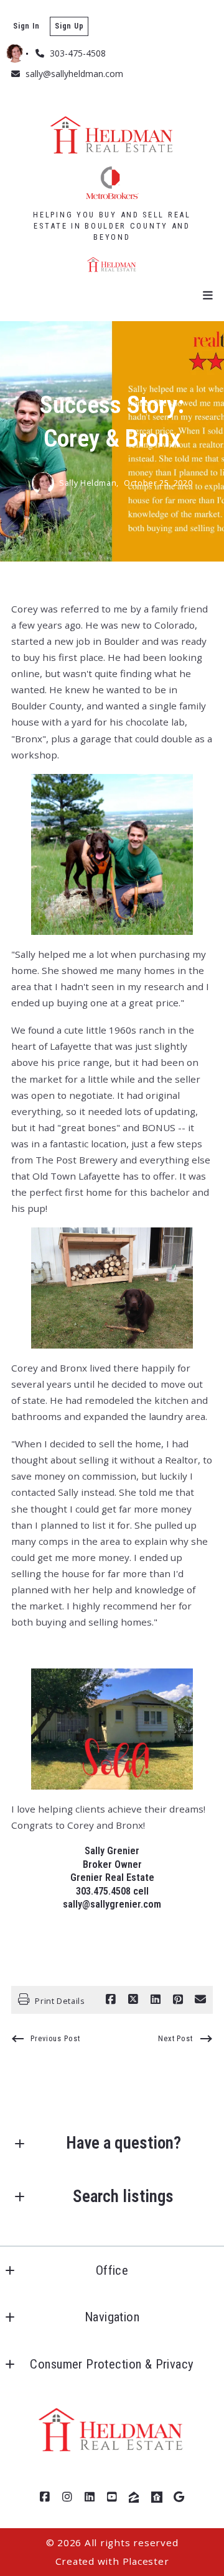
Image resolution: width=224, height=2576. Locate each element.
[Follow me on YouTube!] (112, 2497)
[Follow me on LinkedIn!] (90, 2497)
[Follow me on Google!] (179, 2497)
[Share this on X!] (133, 2000)
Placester (146, 2561)
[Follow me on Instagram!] (67, 2497)
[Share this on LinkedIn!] (156, 2000)
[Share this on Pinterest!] (178, 2000)
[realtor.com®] (157, 2497)
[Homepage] (112, 158)
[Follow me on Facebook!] (45, 2497)
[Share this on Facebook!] (111, 2000)
